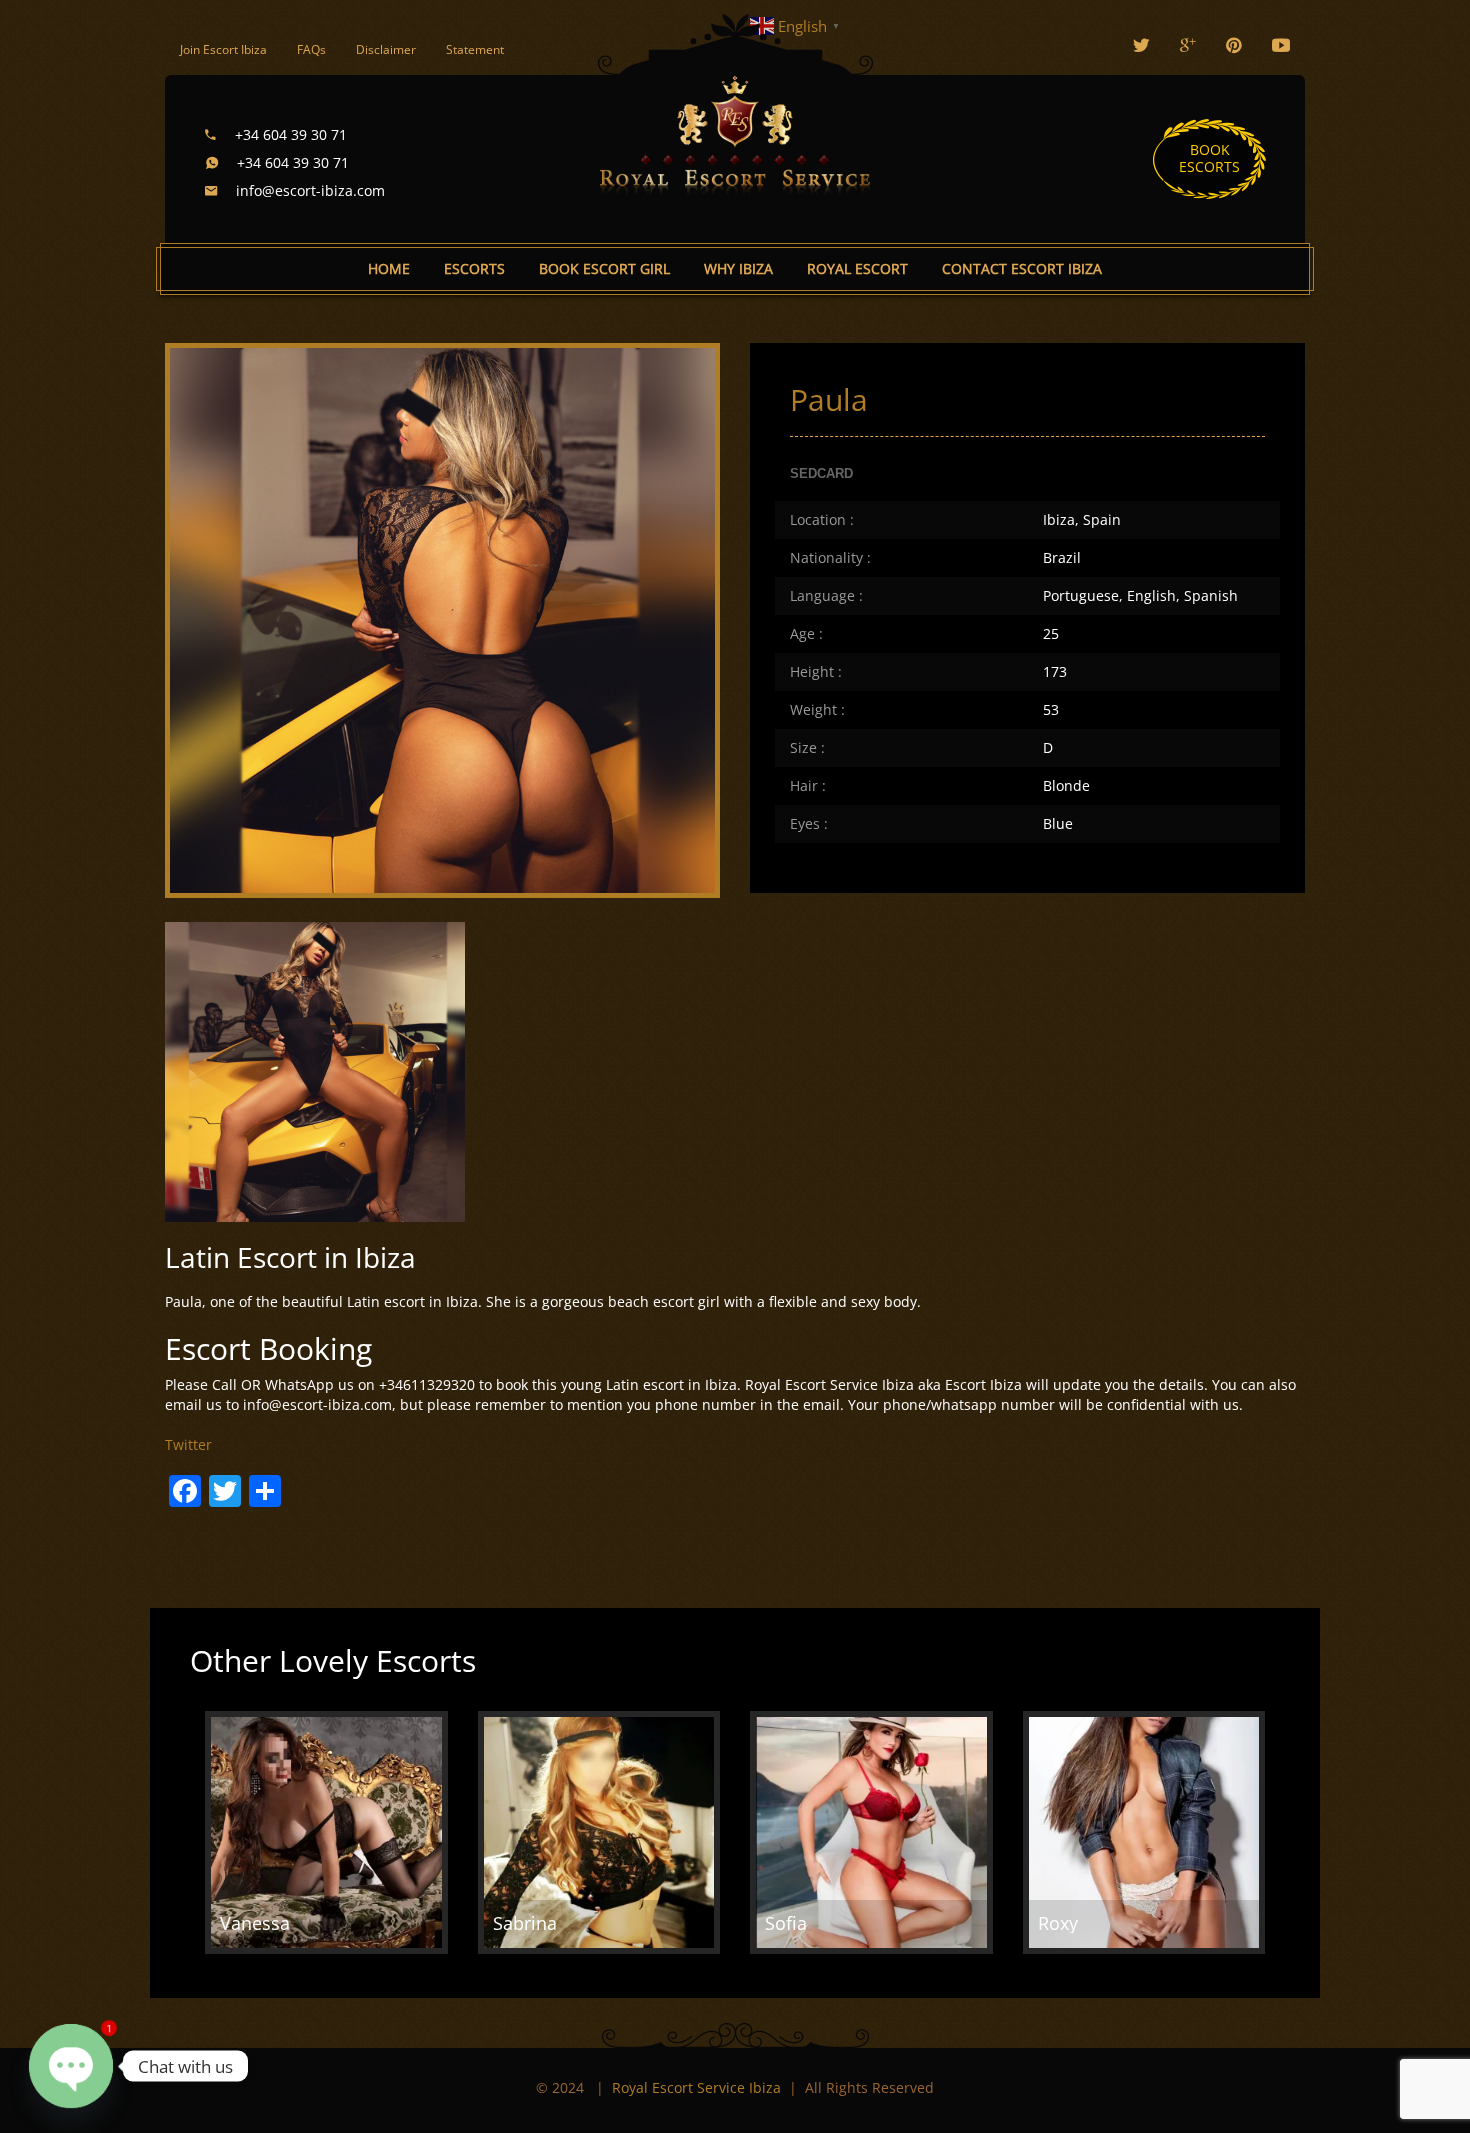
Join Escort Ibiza (223, 49)
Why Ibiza (738, 268)
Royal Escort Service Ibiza (696, 2087)
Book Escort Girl (604, 268)
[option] (326, 1832)
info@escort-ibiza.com (308, 190)
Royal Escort (857, 268)
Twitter (188, 1444)
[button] (418, 1964)
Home (389, 268)
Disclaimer (386, 49)
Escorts (474, 268)
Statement (475, 49)
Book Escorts (1209, 158)
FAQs (311, 49)
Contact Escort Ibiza (1022, 268)
